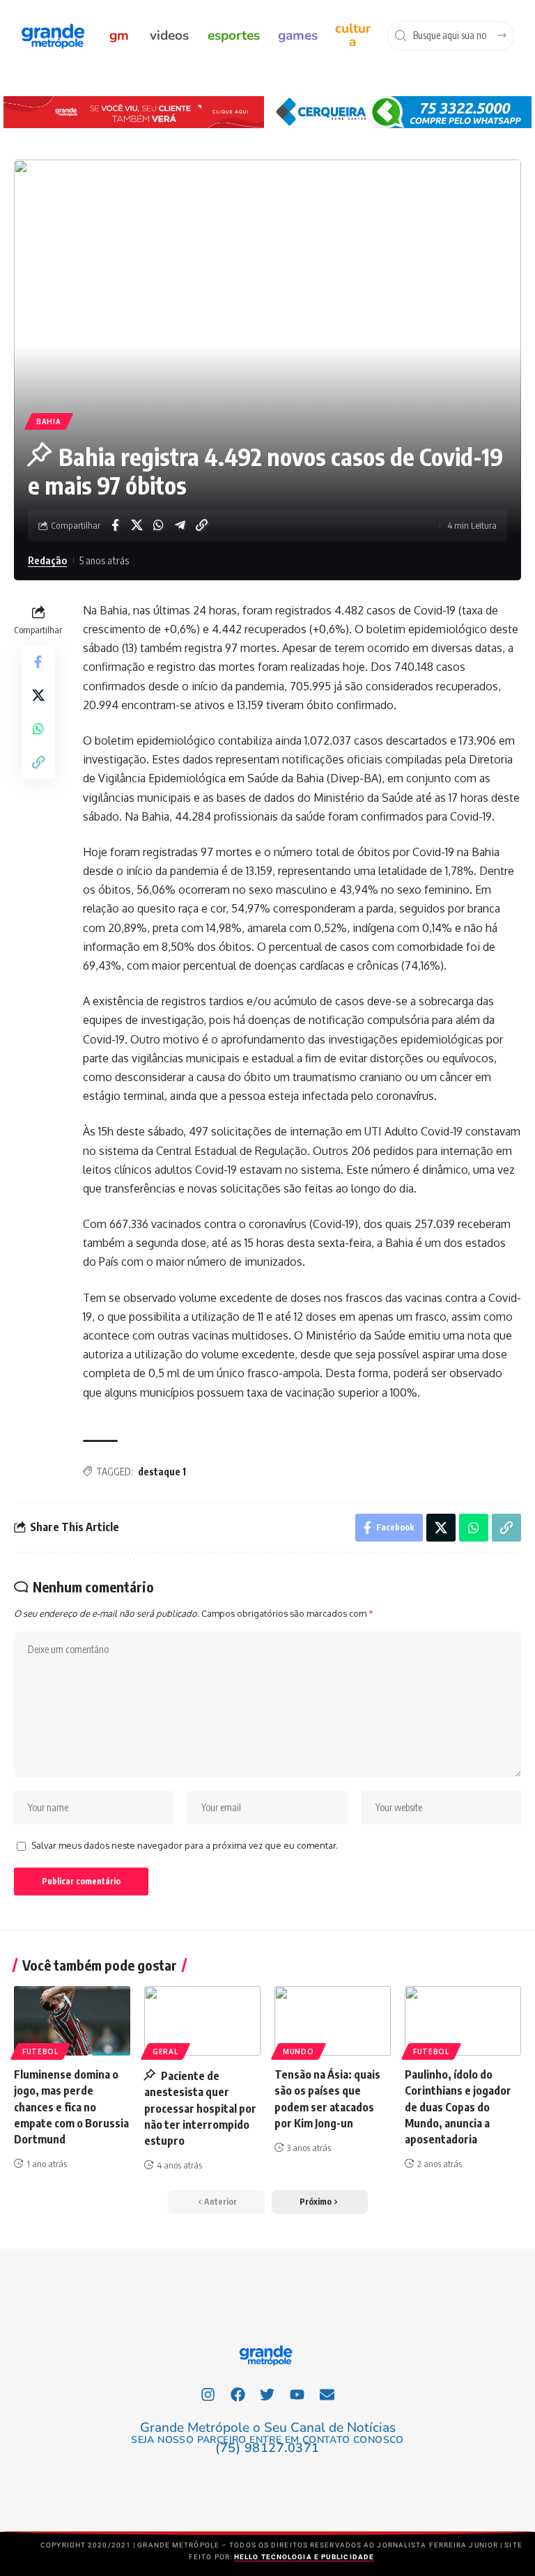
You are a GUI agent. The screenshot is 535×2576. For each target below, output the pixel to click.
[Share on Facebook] (115, 525)
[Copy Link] (201, 525)
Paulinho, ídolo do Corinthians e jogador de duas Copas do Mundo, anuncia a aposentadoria (458, 2107)
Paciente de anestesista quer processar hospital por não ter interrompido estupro (200, 2108)
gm (119, 36)
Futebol (40, 2051)
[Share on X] (137, 525)
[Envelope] (327, 2394)
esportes (234, 36)
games (298, 36)
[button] (320, 2202)
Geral (165, 2051)
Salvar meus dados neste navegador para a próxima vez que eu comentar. (185, 1845)
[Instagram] (208, 2394)
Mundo (298, 2051)
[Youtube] (297, 2394)
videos (169, 36)
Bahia (49, 421)
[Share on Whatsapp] (158, 525)
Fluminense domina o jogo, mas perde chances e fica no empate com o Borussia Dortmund (71, 2107)
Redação (47, 560)
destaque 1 (162, 1472)
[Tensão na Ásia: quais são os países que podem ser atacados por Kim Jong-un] (333, 2021)
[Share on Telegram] (180, 525)
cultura (353, 35)
